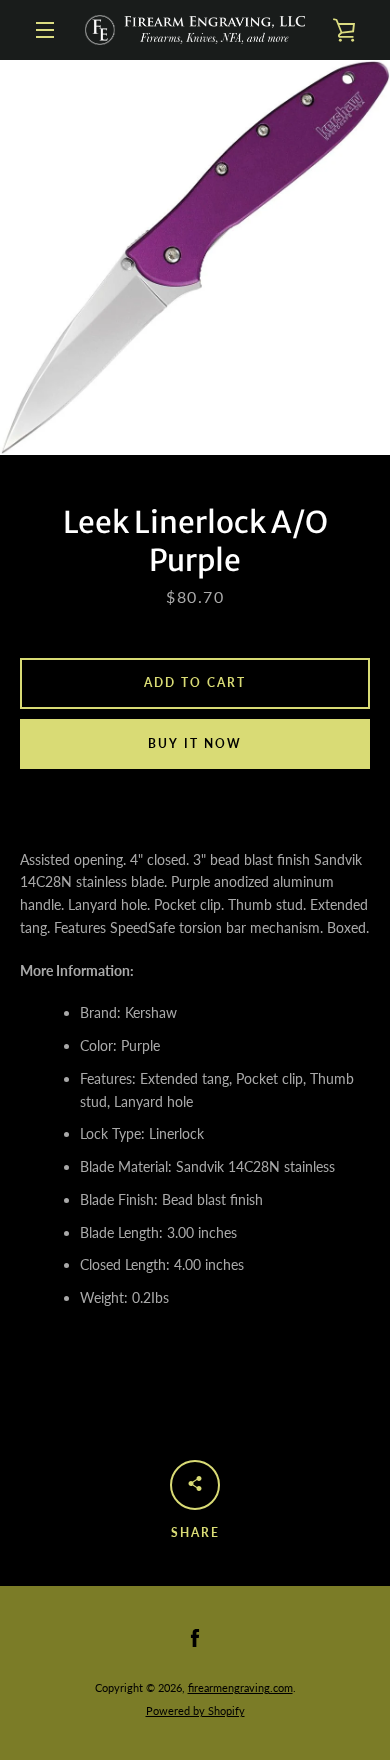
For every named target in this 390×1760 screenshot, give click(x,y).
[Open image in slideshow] (195, 257)
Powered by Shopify (195, 1710)
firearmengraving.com (240, 1687)
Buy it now (195, 743)
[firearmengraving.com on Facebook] (195, 1636)
